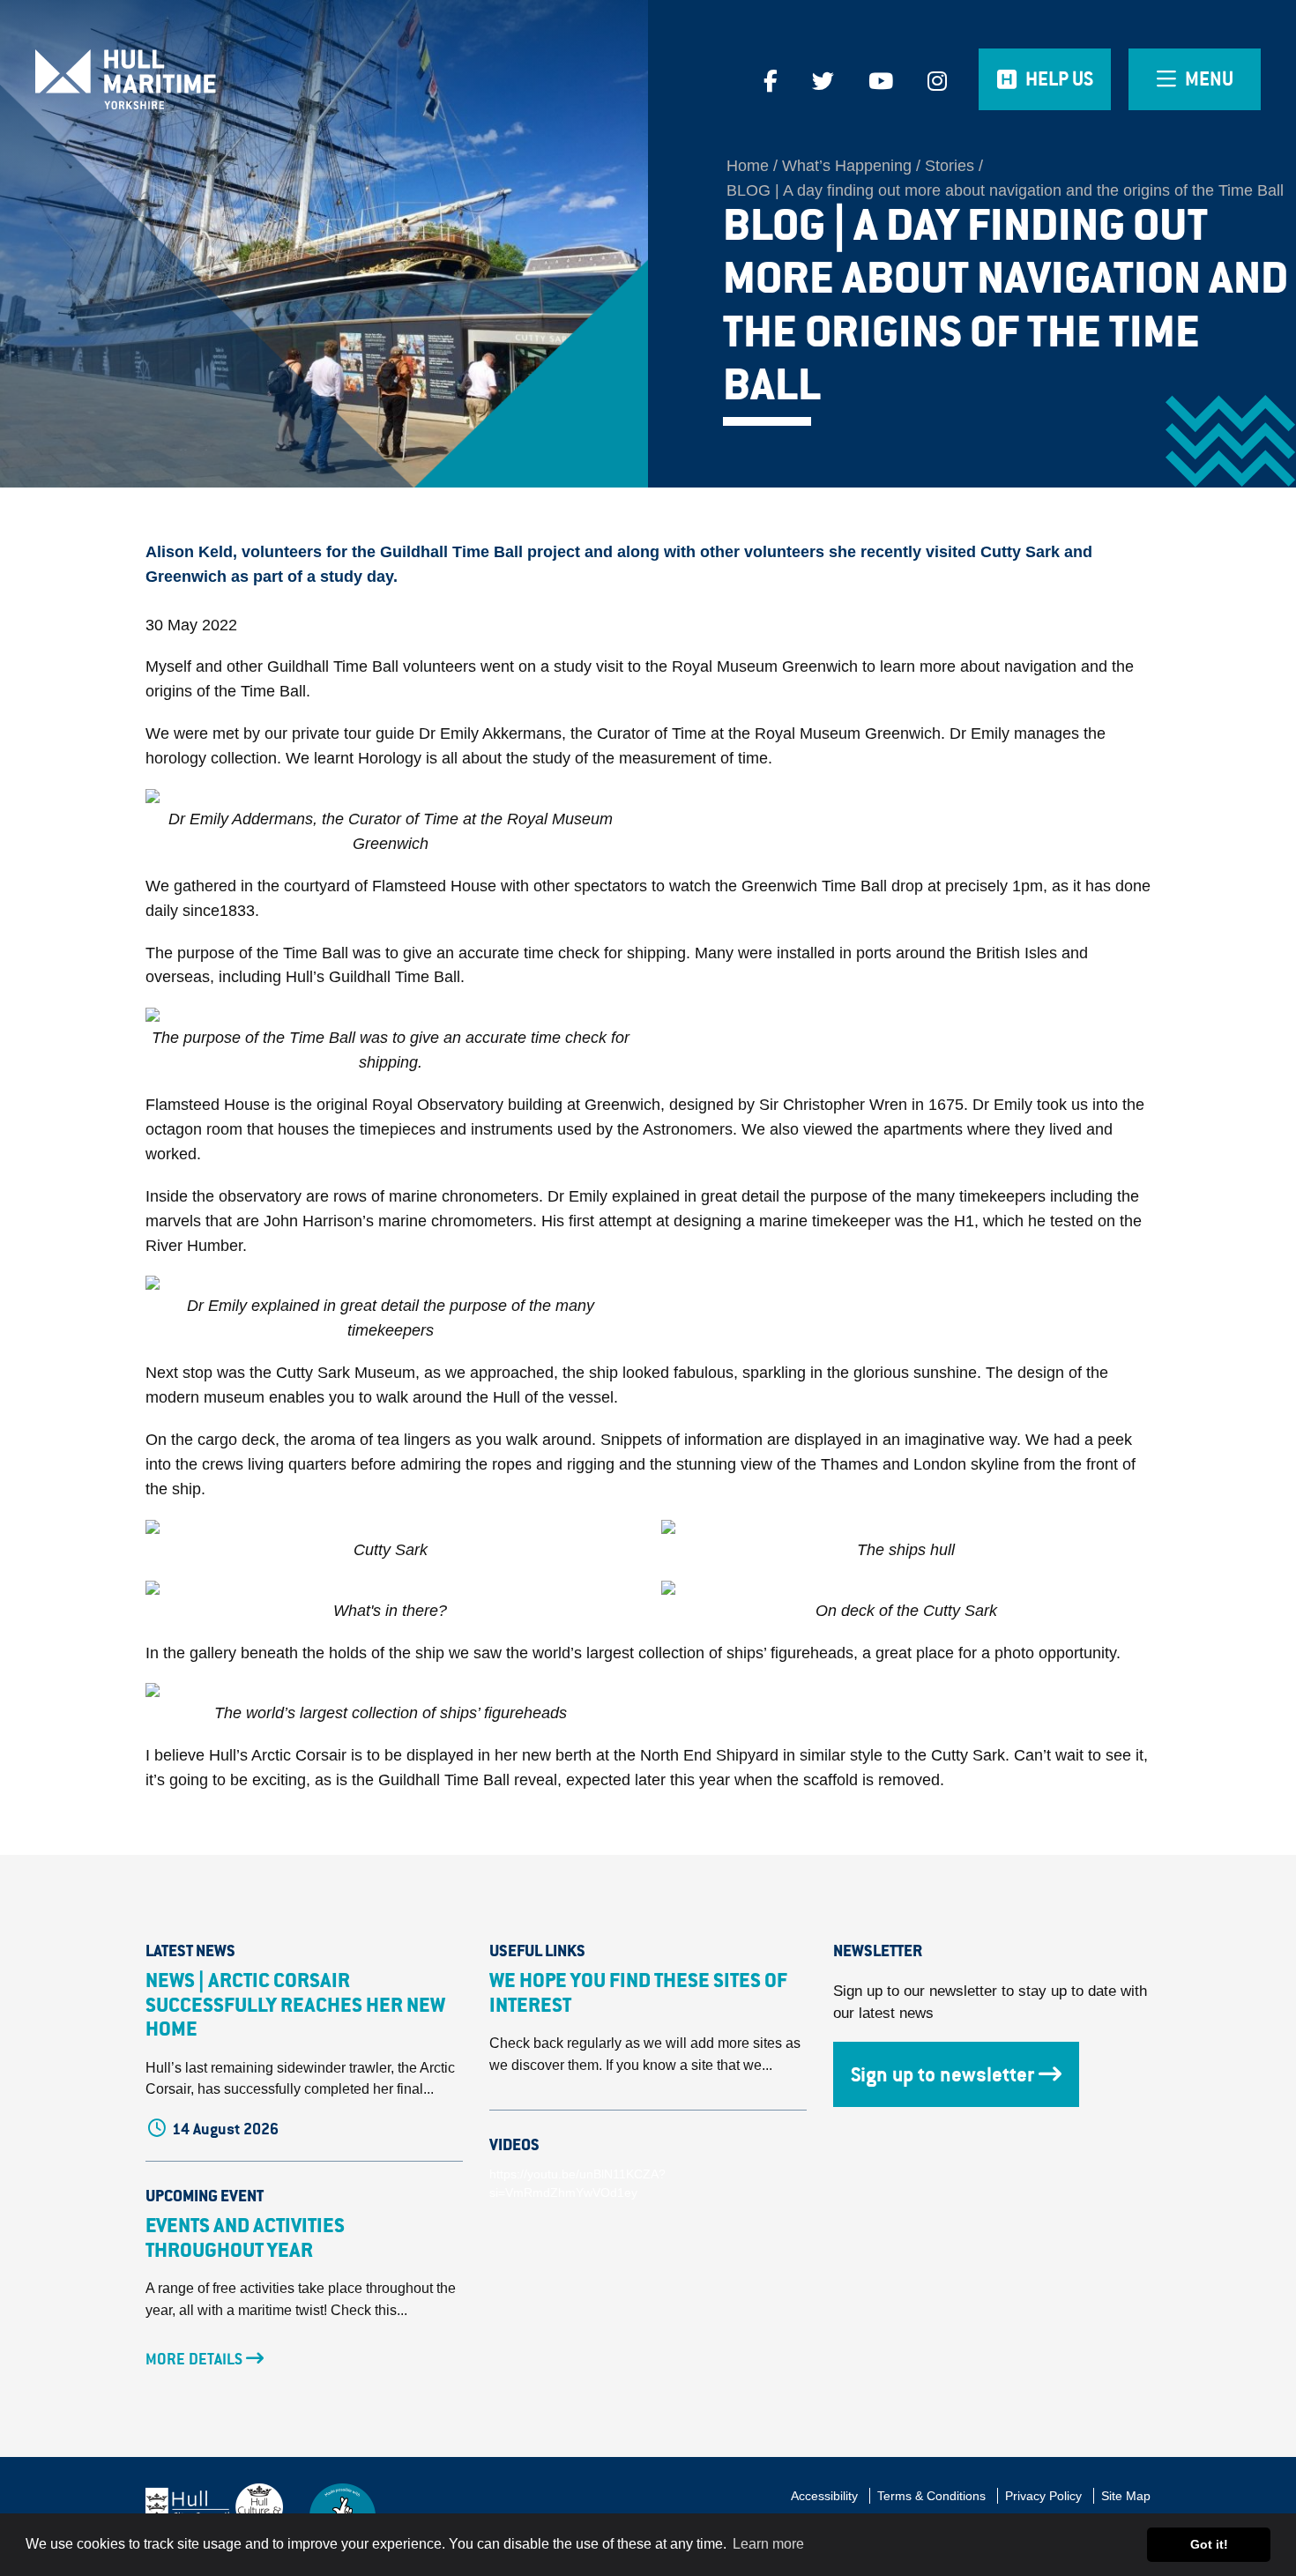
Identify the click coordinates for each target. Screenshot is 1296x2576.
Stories (950, 166)
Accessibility (824, 2496)
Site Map (1126, 2496)
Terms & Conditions (931, 2496)
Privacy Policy (1043, 2496)
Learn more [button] (768, 2544)
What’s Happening (847, 166)
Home (748, 166)
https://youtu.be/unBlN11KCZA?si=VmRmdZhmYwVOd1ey (577, 2184)
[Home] (162, 79)
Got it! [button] (1209, 2544)
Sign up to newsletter (942, 2074)
